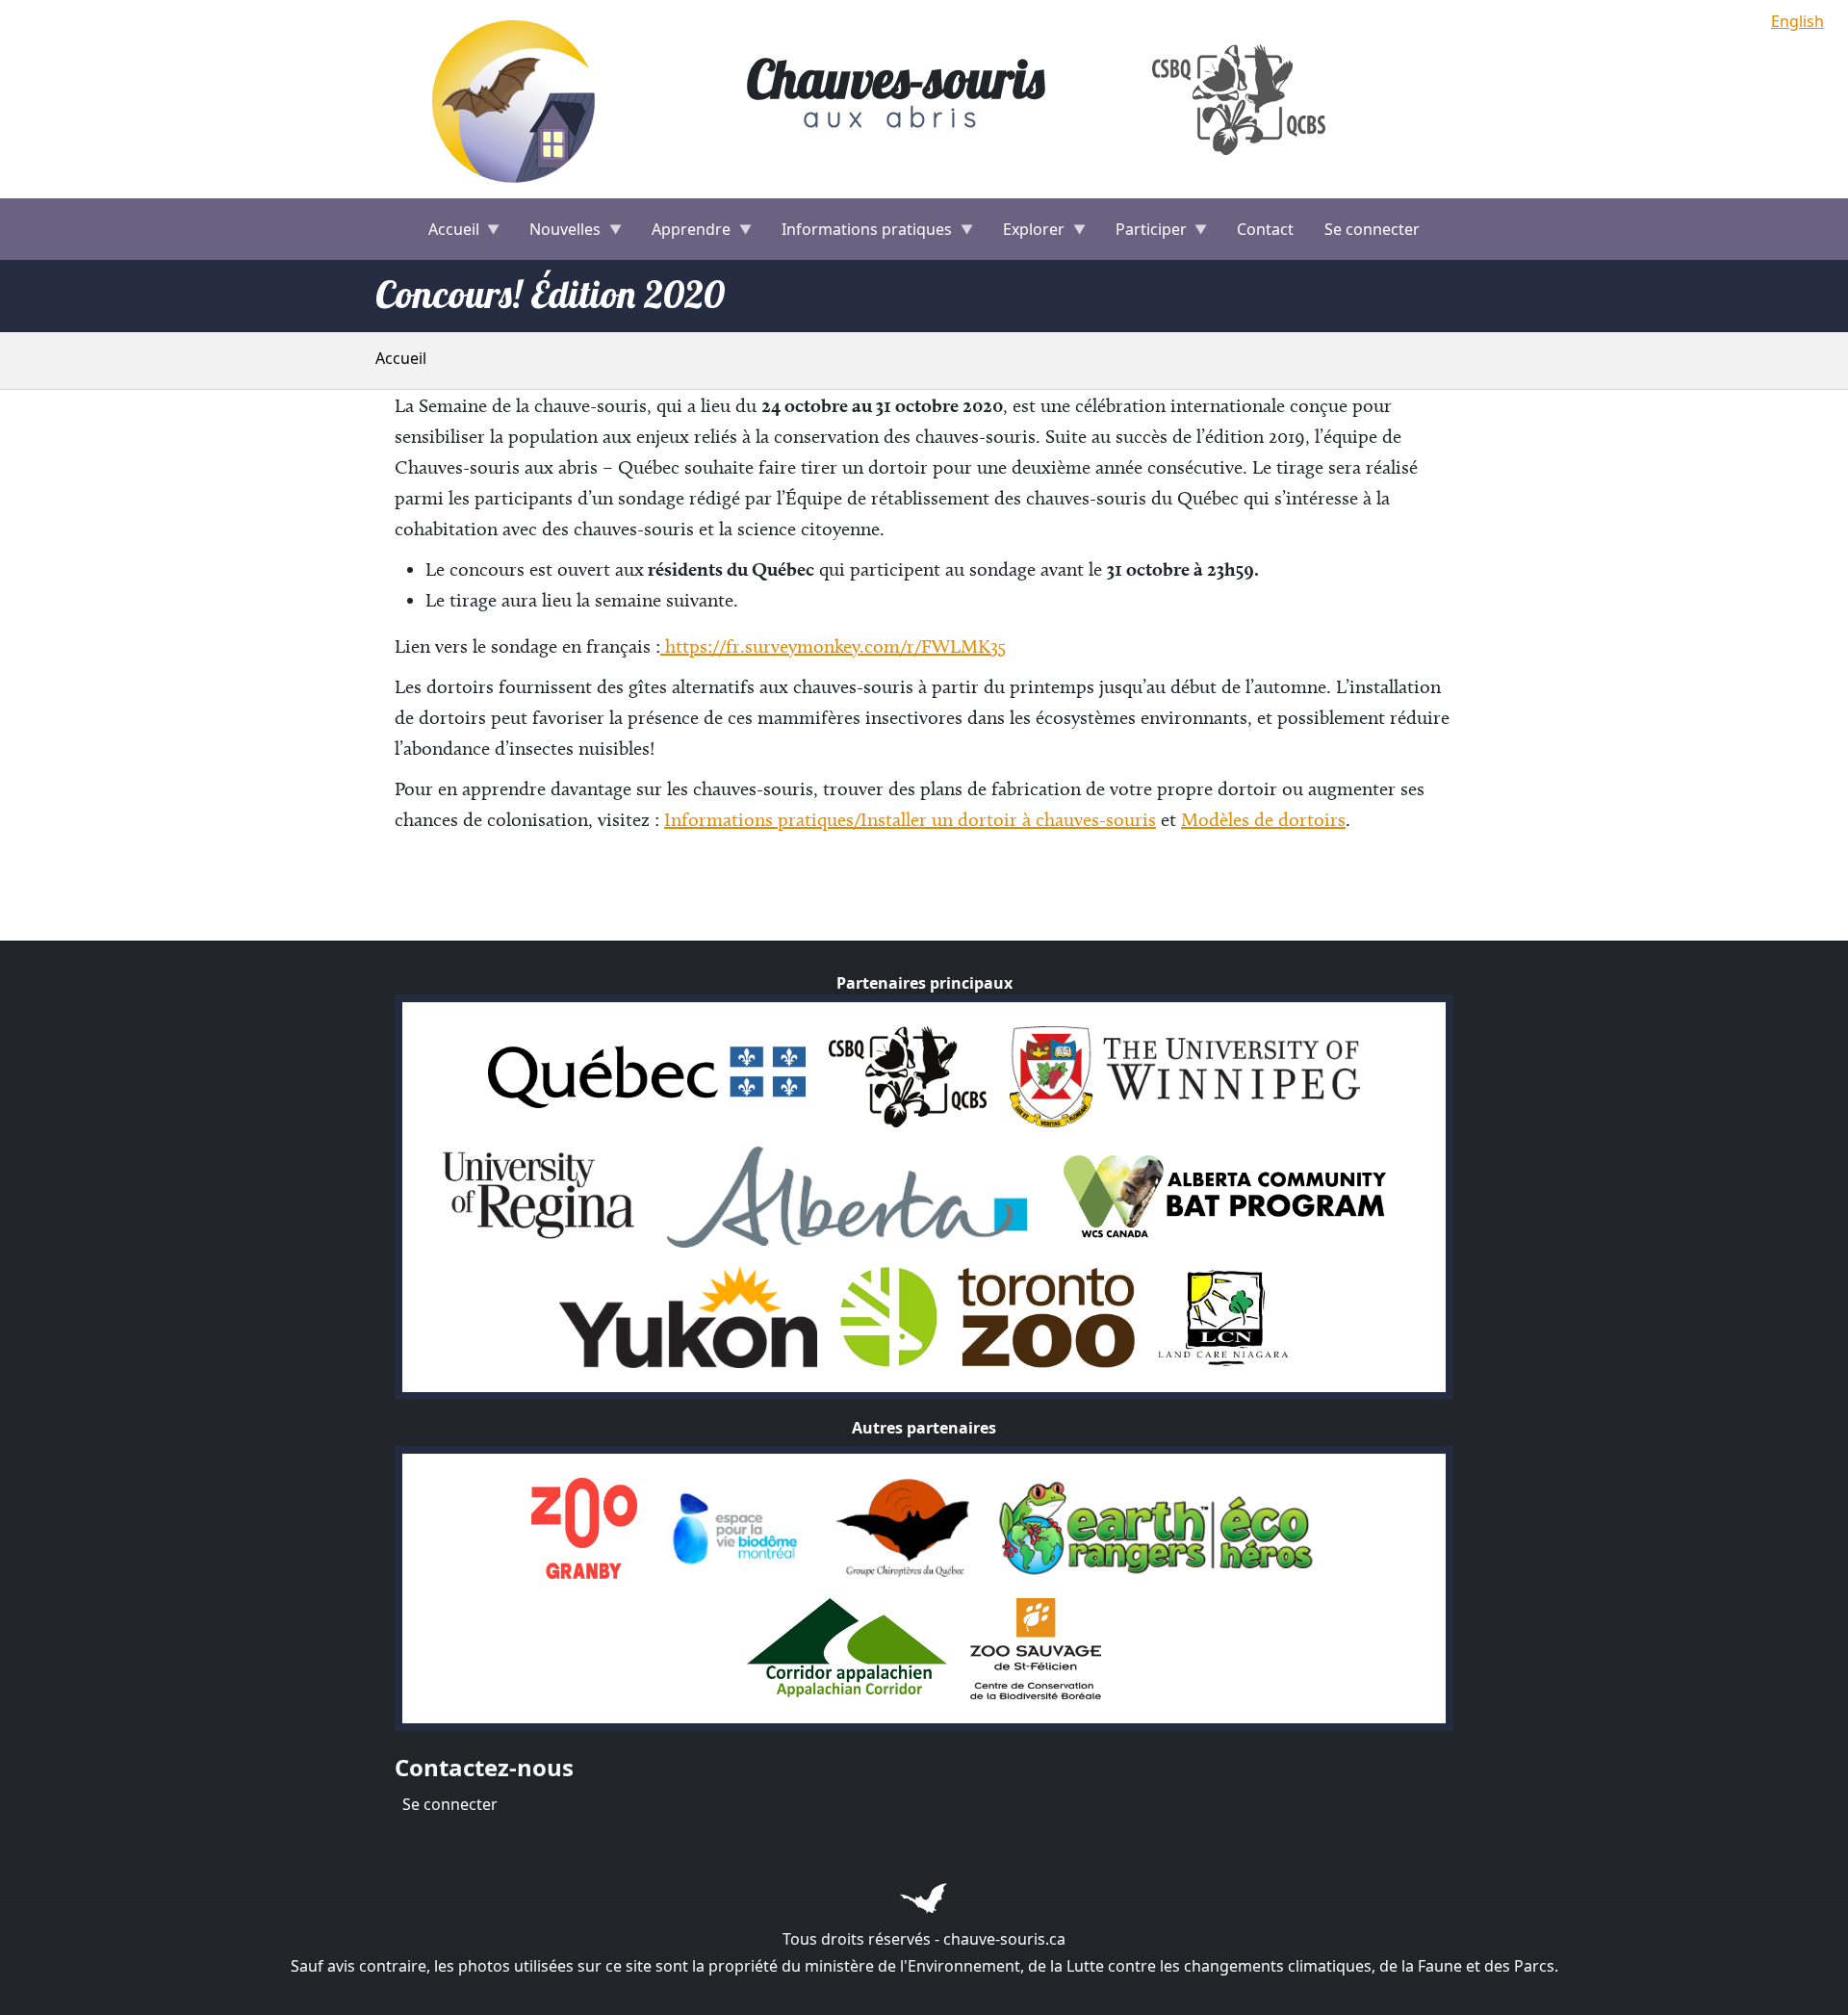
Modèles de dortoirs (1263, 819)
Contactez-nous (484, 1767)
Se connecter (1372, 229)
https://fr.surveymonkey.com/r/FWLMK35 (833, 646)
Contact (1265, 229)
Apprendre (683, 235)
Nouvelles (557, 235)
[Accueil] (519, 99)
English (1797, 21)
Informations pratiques (859, 235)
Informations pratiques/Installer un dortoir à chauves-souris (910, 819)
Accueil (446, 235)
